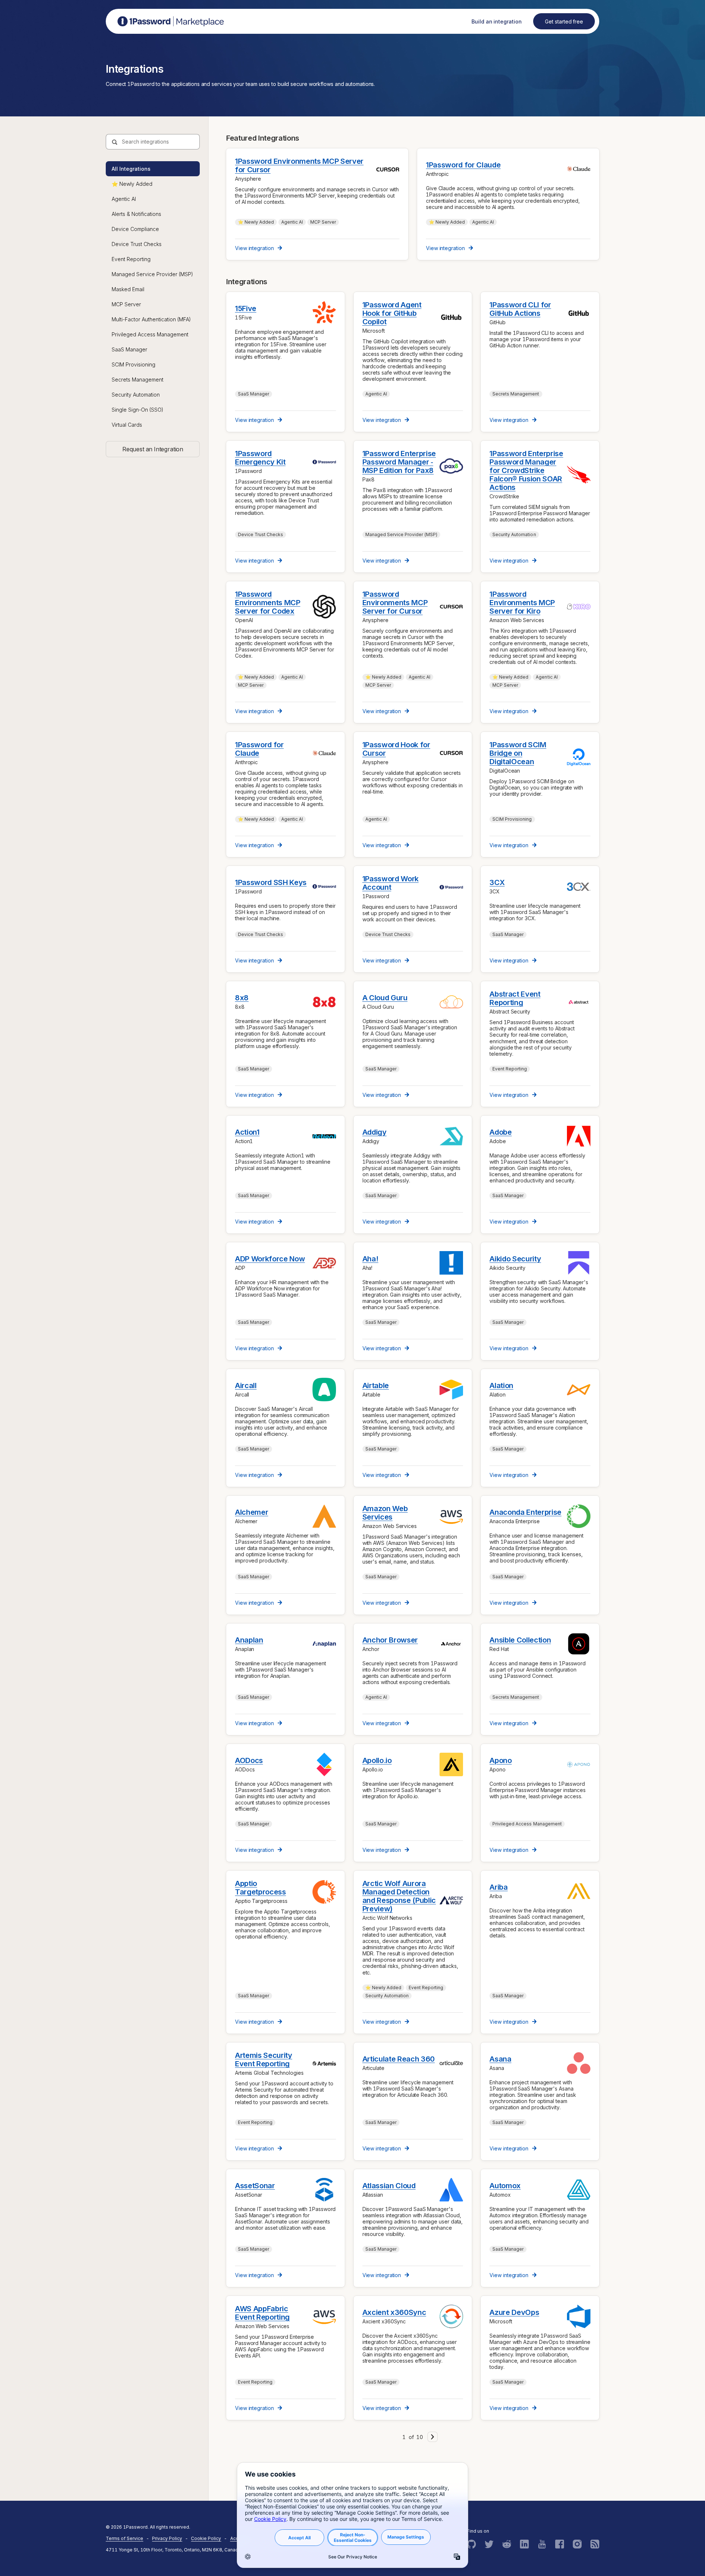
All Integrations (131, 169)
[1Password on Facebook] (560, 2544)
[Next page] (433, 2437)
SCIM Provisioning (133, 364)
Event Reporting (131, 259)
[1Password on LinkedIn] (524, 2544)
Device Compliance (135, 229)
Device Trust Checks (137, 244)
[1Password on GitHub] (471, 2544)
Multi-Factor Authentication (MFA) (151, 319)
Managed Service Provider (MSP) (152, 274)
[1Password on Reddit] (507, 2544)
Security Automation (136, 395)
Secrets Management (138, 380)
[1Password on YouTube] (542, 2544)
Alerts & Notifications (136, 214)
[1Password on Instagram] (577, 2544)
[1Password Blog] (595, 2544)
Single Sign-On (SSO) (138, 410)
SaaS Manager (129, 349)
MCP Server (126, 304)
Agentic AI (124, 199)
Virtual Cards (127, 425)
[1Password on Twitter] (489, 2544)
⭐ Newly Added (132, 184)
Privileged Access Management (150, 334)
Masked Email (128, 289)
